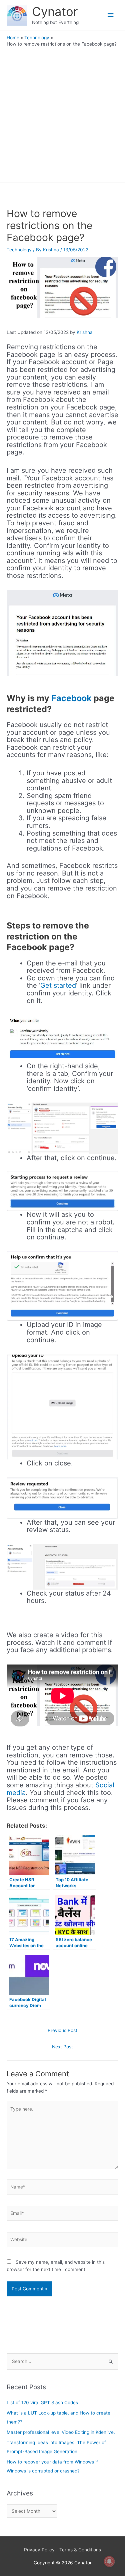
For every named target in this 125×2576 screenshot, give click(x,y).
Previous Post (62, 2030)
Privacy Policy (39, 2550)
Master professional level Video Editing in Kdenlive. (61, 2432)
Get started (58, 985)
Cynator (55, 12)
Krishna (85, 332)
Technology (19, 250)
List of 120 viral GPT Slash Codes (42, 2403)
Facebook (71, 698)
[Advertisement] (62, 113)
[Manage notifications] (109, 2561)
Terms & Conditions (80, 2550)
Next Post (62, 2047)
